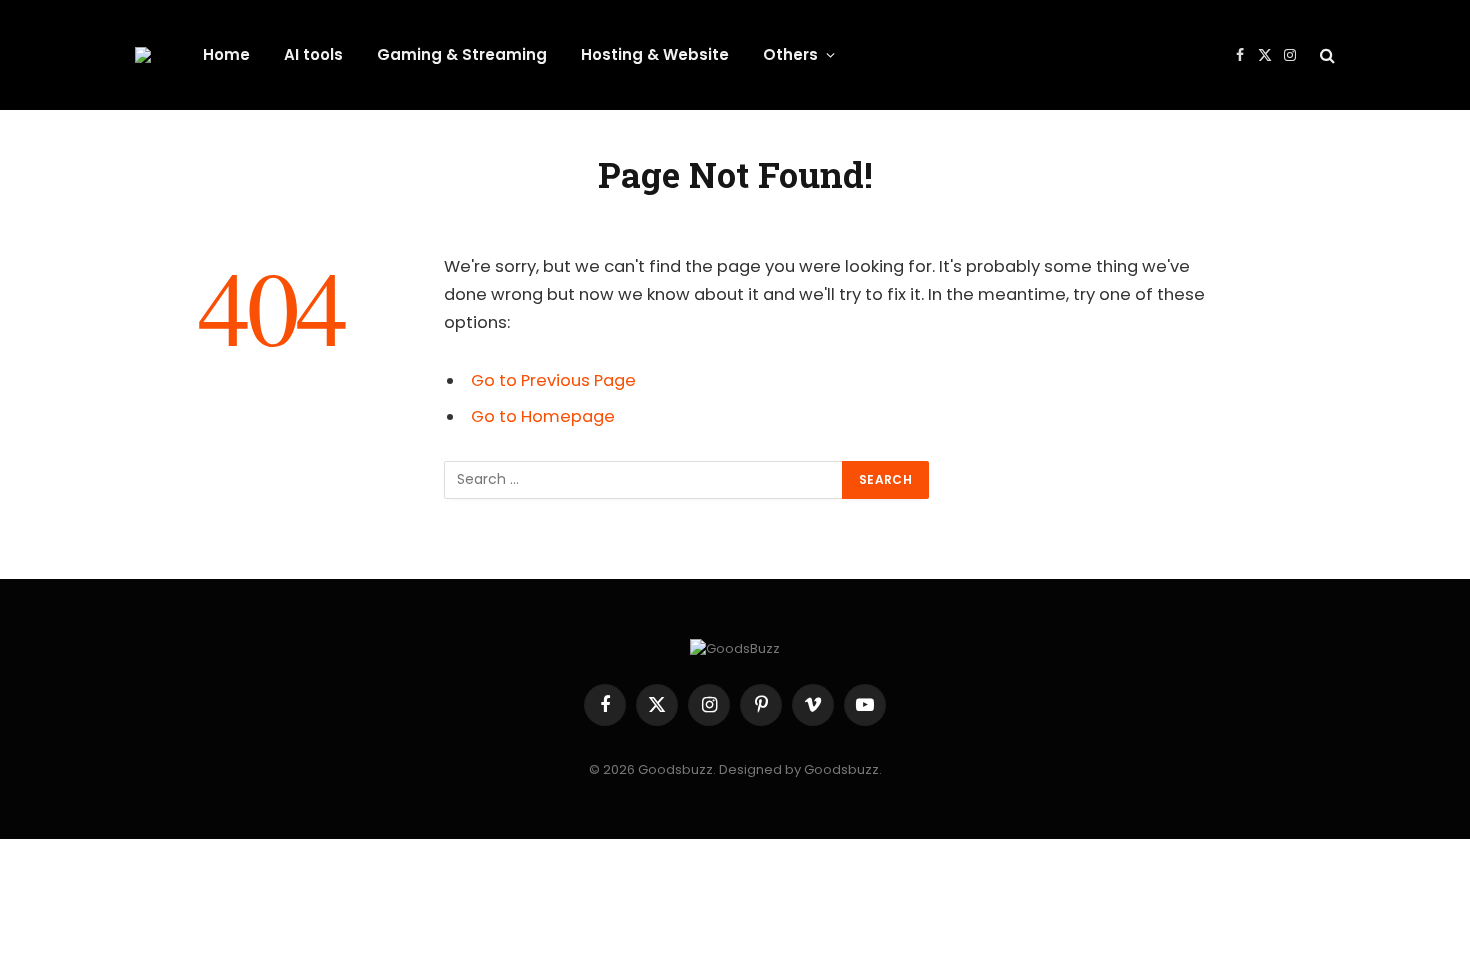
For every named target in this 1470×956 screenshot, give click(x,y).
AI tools (313, 54)
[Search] (1325, 55)
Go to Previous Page (553, 380)
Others (790, 54)
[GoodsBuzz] (143, 55)
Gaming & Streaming (462, 54)
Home (226, 54)
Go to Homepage (543, 416)
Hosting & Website (655, 54)
